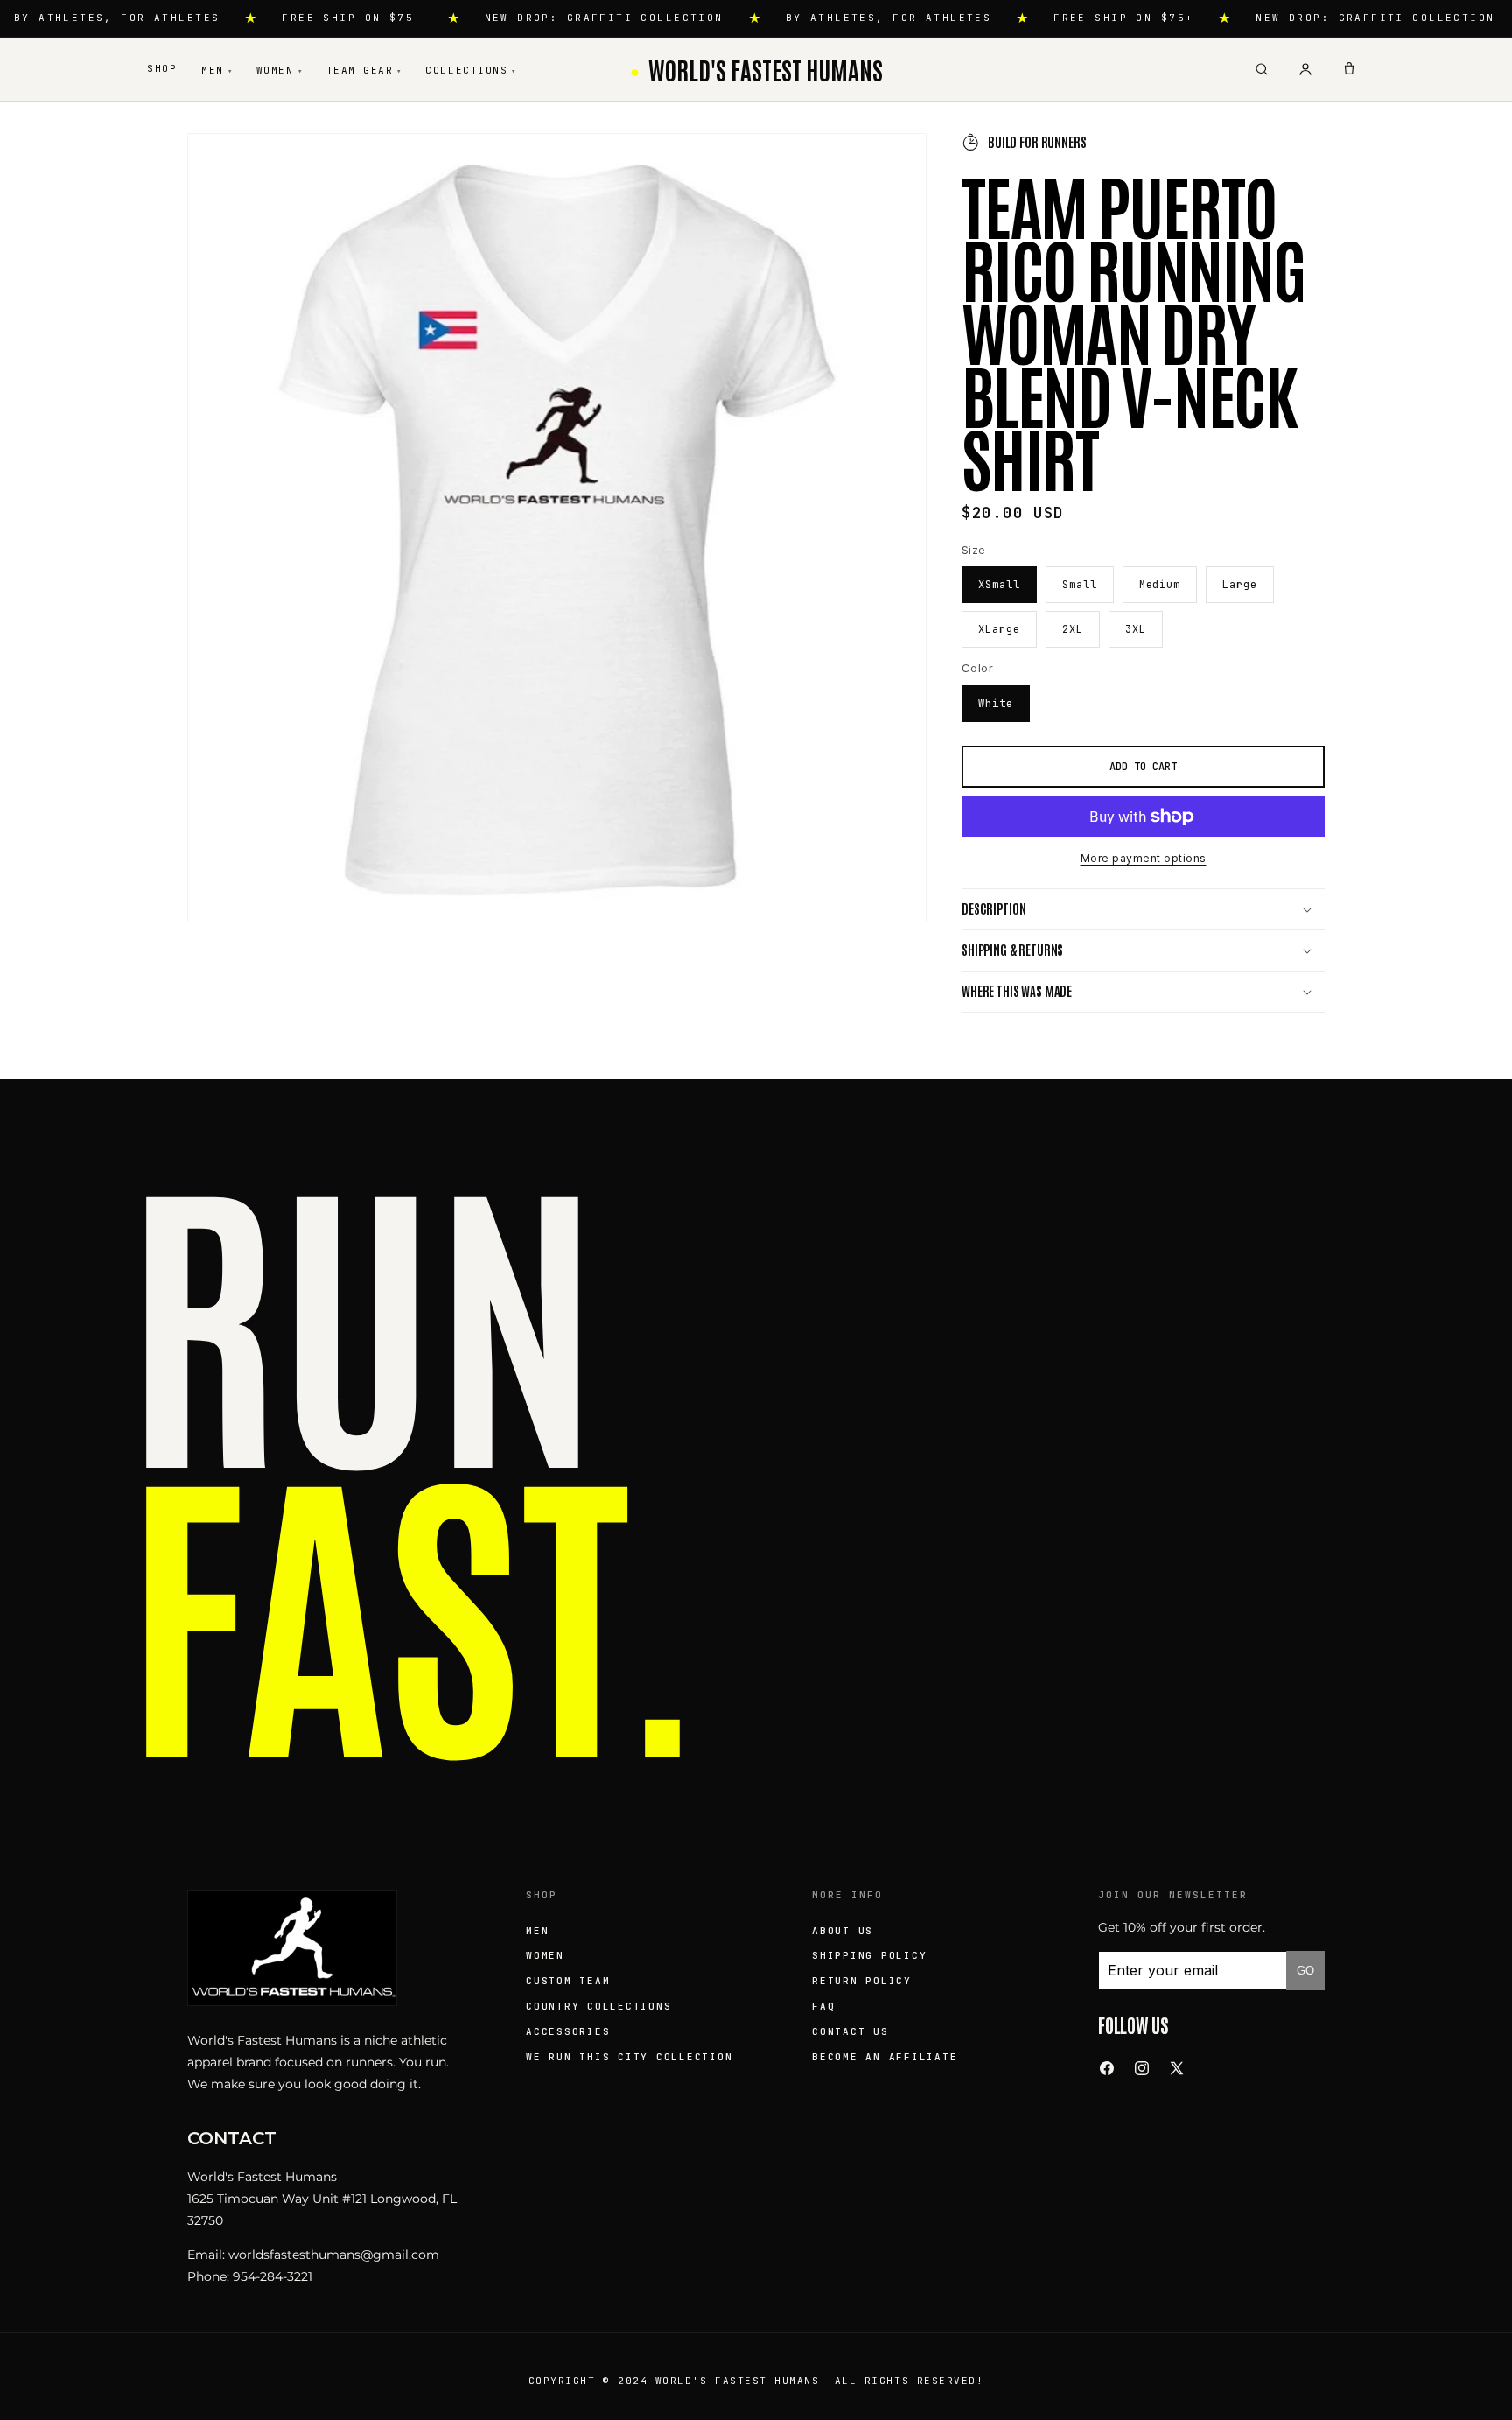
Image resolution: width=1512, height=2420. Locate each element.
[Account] (1305, 69)
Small (1080, 585)
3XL (1136, 629)
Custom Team (568, 1981)
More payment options (1144, 858)
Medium (1160, 585)
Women (279, 70)
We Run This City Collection (630, 2057)
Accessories (568, 2031)
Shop (162, 68)
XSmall (999, 585)
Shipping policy (869, 1955)
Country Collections (598, 2006)
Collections (470, 70)
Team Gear (364, 70)
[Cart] (1349, 69)
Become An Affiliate (885, 2057)
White (996, 704)
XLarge (999, 629)
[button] (1143, 909)
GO (1305, 1971)
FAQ (823, 2006)
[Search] (1262, 69)
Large (1240, 585)
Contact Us (850, 2031)
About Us (843, 1931)
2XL (1073, 629)
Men (217, 70)
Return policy (862, 1981)
